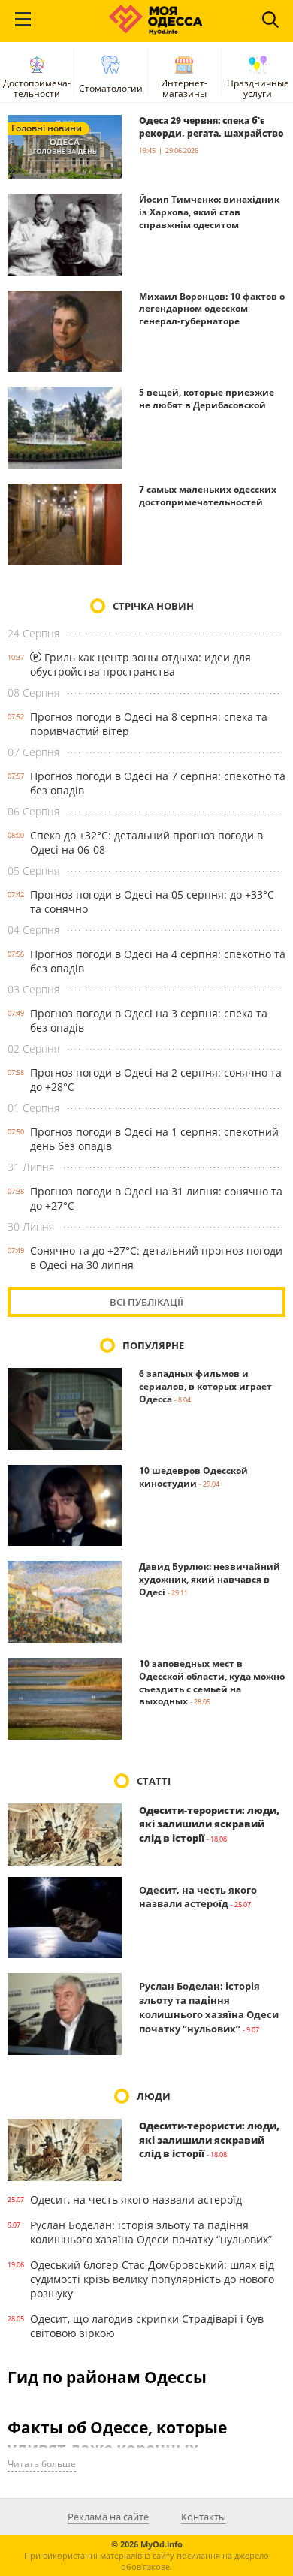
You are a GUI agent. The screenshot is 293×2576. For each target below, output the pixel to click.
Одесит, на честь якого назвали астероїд (198, 1897)
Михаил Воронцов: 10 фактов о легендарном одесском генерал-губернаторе (212, 309)
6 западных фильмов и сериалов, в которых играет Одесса (205, 1386)
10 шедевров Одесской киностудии (193, 1477)
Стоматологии (111, 88)
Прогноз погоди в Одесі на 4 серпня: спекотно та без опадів (158, 961)
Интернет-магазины (184, 88)
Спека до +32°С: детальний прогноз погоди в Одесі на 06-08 (146, 842)
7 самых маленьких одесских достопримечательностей (208, 496)
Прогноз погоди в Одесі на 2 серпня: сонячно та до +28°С (156, 1080)
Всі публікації (146, 1302)
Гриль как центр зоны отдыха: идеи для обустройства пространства (140, 664)
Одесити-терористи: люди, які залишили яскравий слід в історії (209, 1824)
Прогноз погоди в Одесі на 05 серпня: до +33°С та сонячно (152, 902)
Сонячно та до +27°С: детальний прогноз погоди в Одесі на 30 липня (156, 1258)
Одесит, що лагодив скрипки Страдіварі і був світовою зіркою (147, 2326)
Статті (154, 1781)
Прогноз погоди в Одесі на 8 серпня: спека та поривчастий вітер (149, 724)
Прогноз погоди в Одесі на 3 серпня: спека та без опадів (149, 1020)
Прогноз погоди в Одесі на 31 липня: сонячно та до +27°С (156, 1198)
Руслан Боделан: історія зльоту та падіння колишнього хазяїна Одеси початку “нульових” (209, 2007)
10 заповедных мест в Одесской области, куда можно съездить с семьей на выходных (212, 1682)
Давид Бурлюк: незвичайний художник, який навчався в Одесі (210, 1579)
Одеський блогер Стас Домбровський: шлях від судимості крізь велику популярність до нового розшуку (152, 2279)
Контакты (204, 2517)
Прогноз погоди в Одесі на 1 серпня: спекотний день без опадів (154, 1139)
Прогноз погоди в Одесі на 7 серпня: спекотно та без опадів (158, 783)
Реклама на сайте (108, 2517)
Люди (154, 2096)
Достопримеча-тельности (37, 88)
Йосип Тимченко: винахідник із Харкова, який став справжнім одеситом (209, 212)
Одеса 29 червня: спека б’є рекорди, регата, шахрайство (211, 127)
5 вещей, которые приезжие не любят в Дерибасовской (207, 399)
